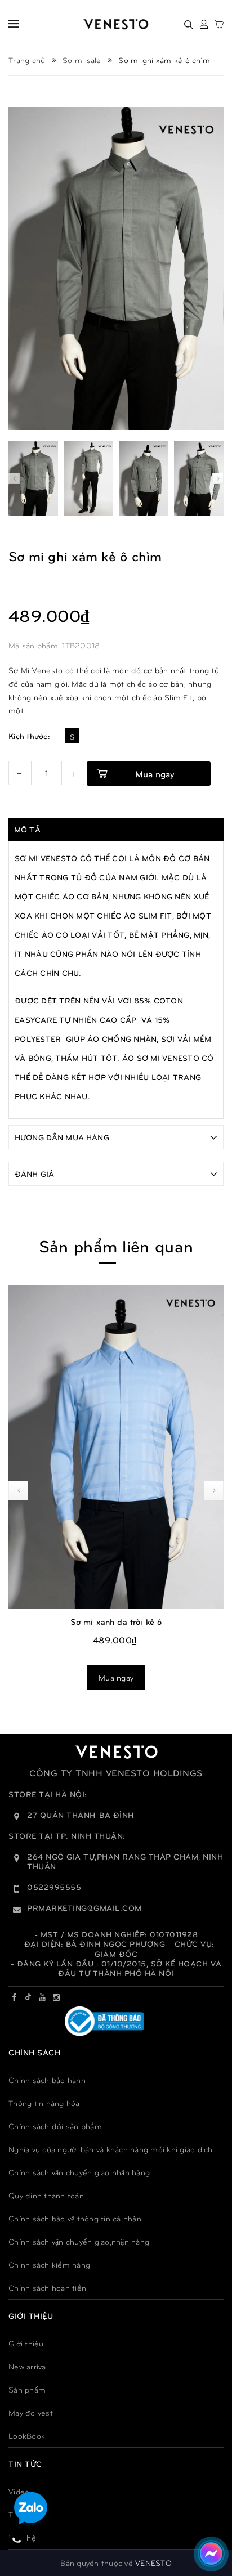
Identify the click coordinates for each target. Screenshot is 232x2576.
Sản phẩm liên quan (116, 1245)
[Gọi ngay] (17, 2539)
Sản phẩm (27, 2389)
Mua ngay (116, 1677)
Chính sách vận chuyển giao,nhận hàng (79, 2241)
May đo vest (31, 2413)
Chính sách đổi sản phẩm (55, 2126)
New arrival (28, 2366)
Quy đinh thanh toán (46, 2195)
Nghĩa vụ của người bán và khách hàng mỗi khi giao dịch (111, 2149)
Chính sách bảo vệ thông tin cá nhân (75, 2218)
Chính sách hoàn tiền (47, 2288)
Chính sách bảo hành (47, 2080)
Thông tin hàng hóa (44, 2103)
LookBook (27, 2436)
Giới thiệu (26, 2343)
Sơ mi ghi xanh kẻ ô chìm (116, 1621)
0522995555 (54, 1887)
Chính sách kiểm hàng (49, 2264)
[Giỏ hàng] (219, 24)
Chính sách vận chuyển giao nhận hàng (79, 2172)
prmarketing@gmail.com (84, 1908)
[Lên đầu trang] (209, 2517)
